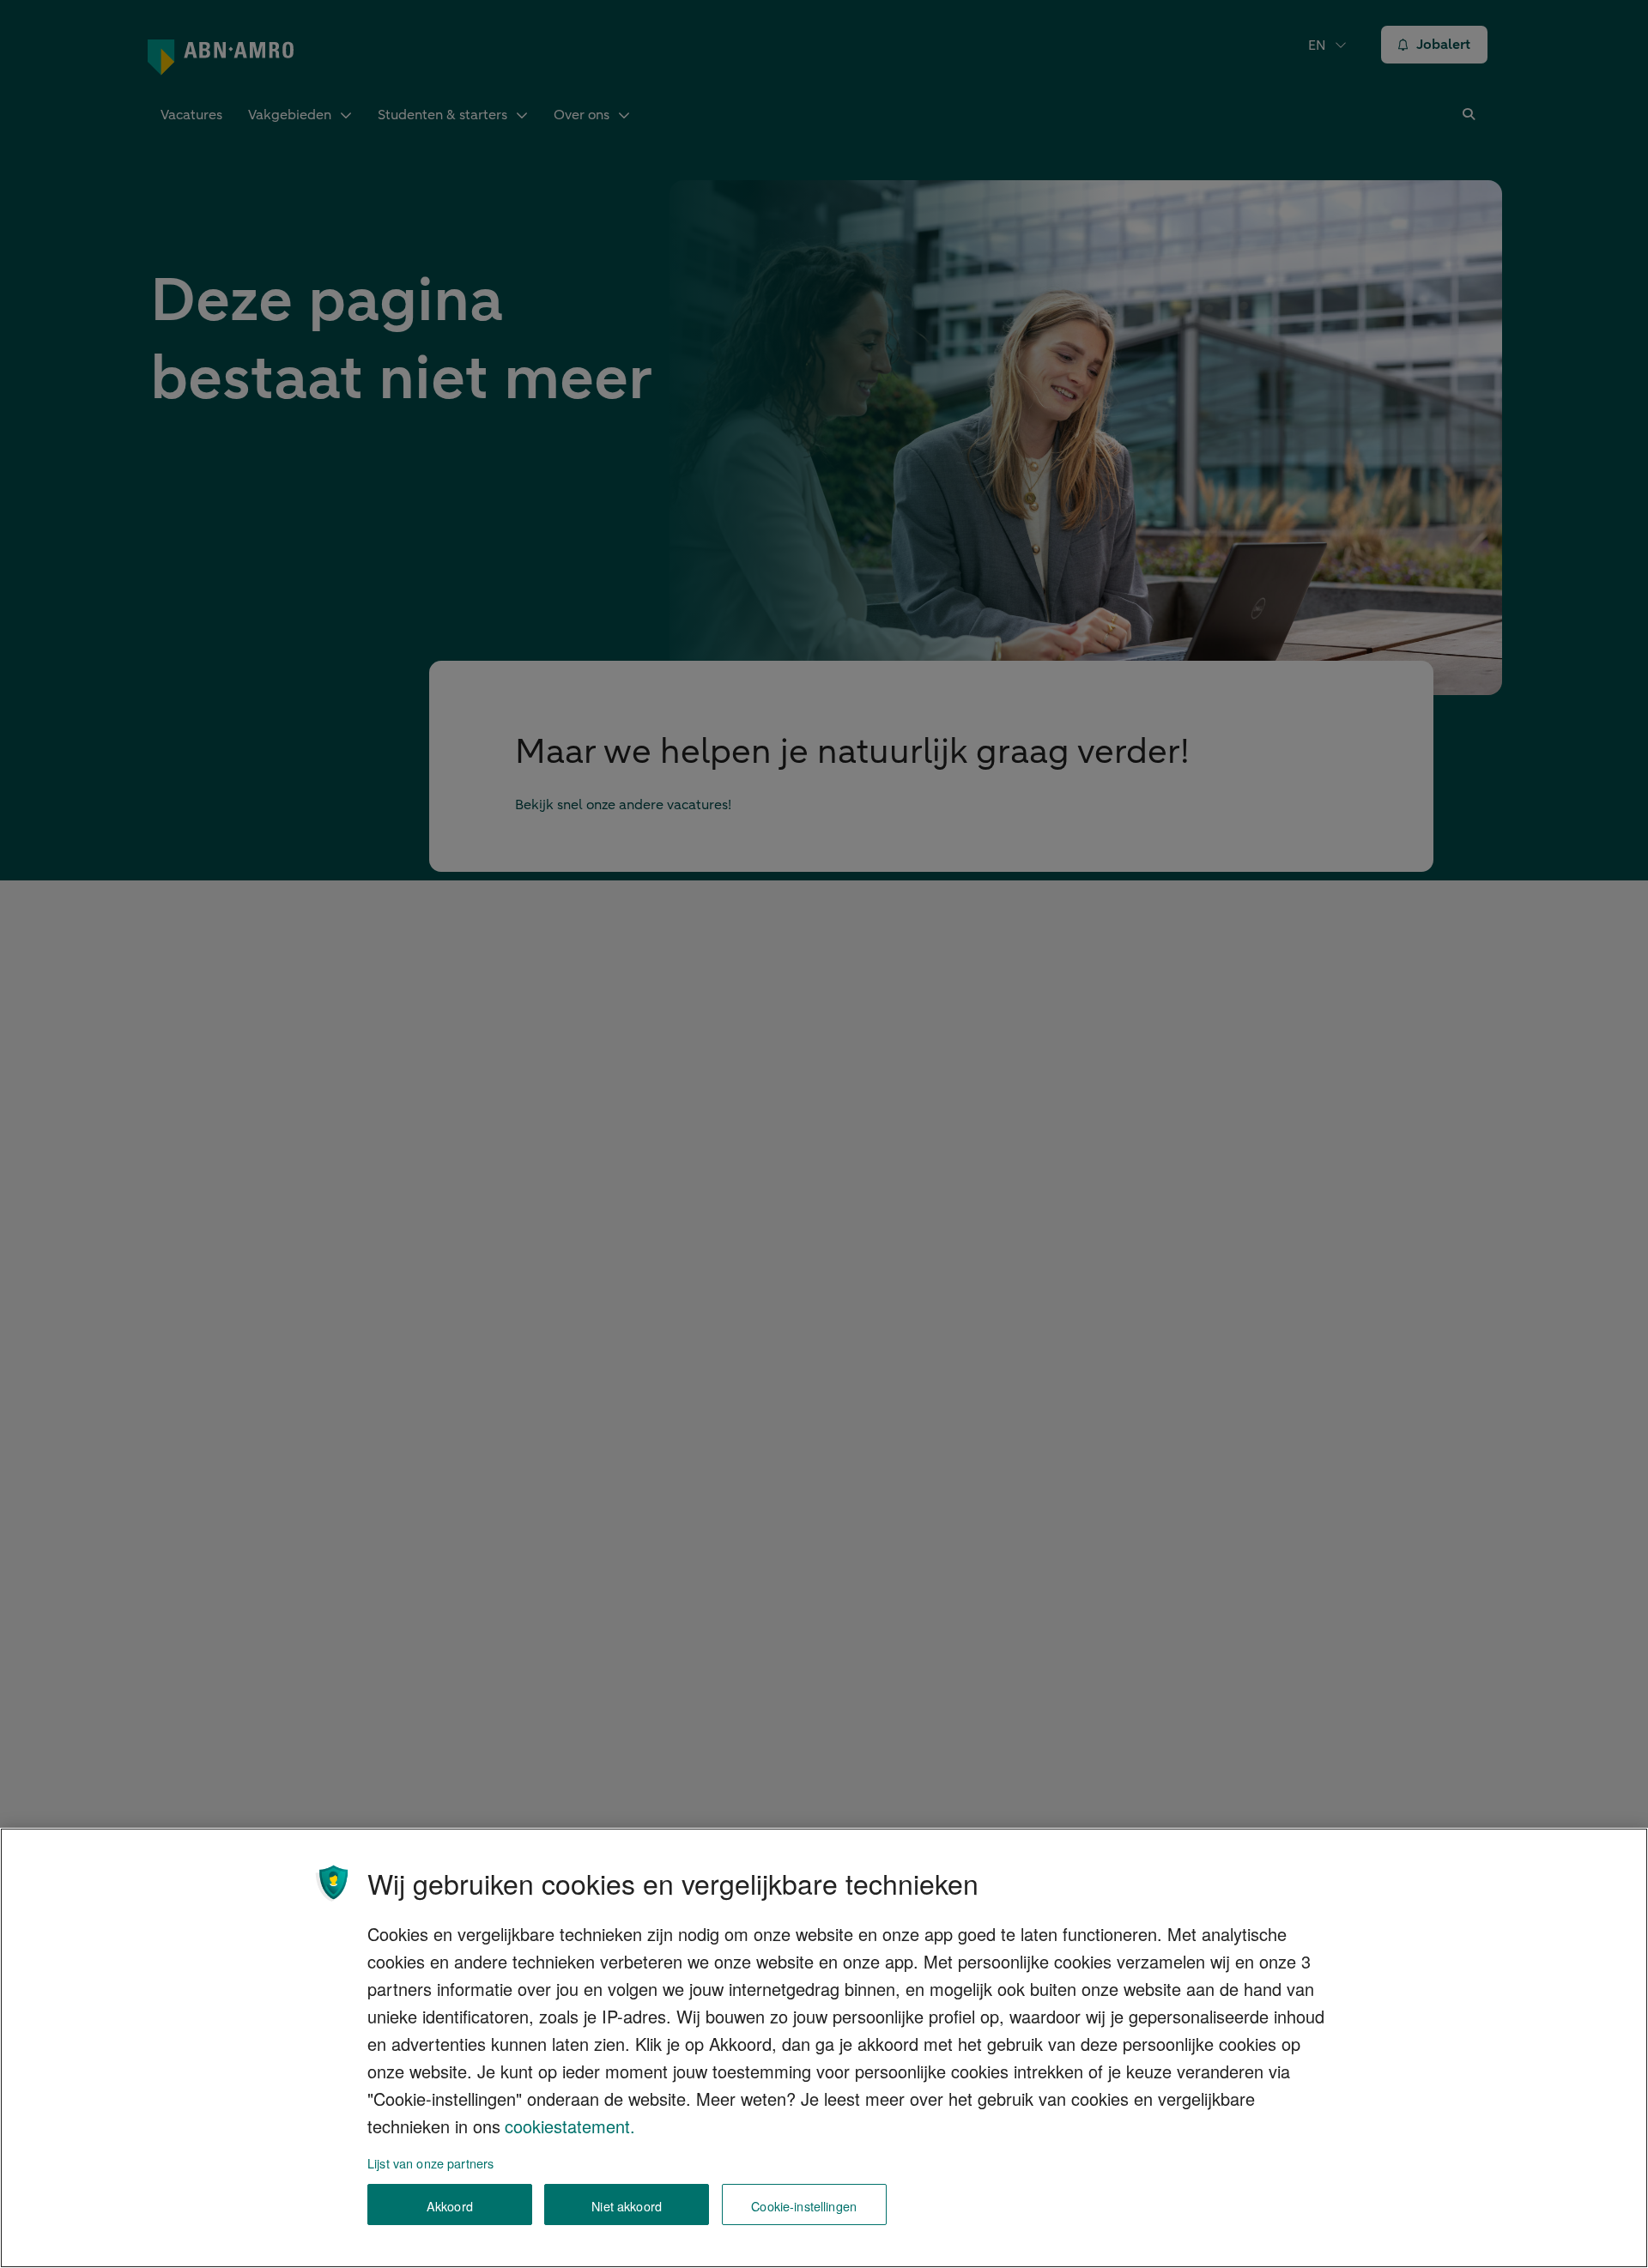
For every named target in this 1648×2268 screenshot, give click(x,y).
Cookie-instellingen (804, 2205)
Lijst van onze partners (430, 2163)
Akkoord (450, 2205)
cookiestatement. (570, 2126)
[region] (824, 2048)
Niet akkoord (627, 2205)
